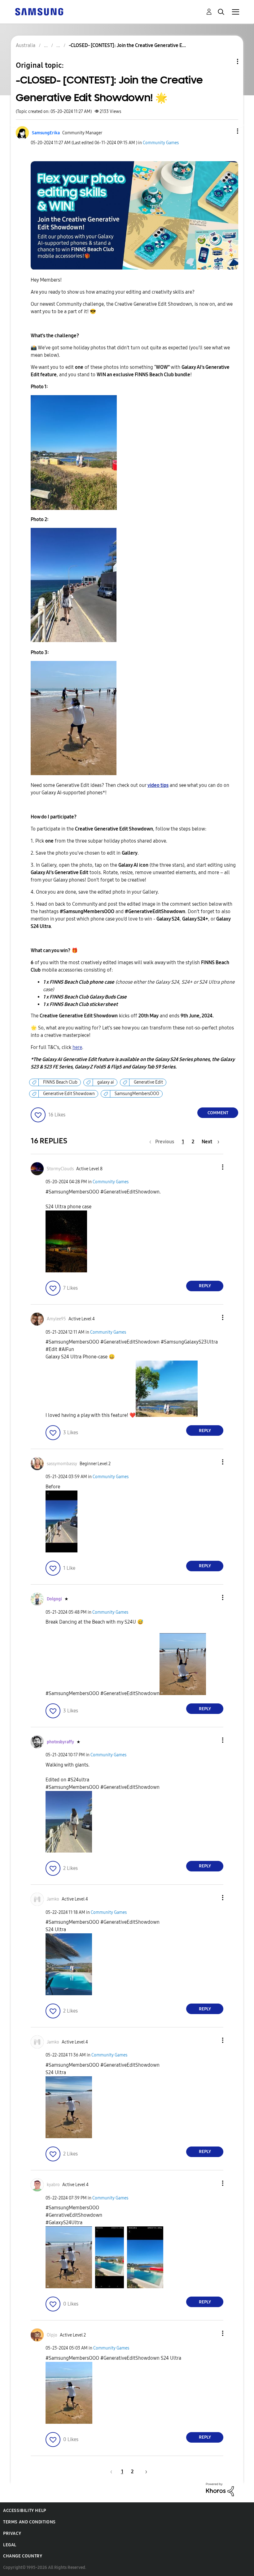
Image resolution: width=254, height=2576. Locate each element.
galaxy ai (106, 1082)
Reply (205, 1286)
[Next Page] (144, 2472)
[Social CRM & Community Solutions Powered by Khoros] (220, 2489)
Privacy (12, 2533)
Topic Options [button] (227, 61)
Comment (218, 1113)
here (77, 1047)
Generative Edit (148, 1082)
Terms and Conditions (29, 2522)
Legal (10, 2545)
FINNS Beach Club (60, 1082)
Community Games (161, 143)
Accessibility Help (25, 2511)
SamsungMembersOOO (137, 1094)
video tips (158, 785)
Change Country (23, 2556)
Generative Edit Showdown (69, 1094)
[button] (227, 131)
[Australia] (39, 11)
